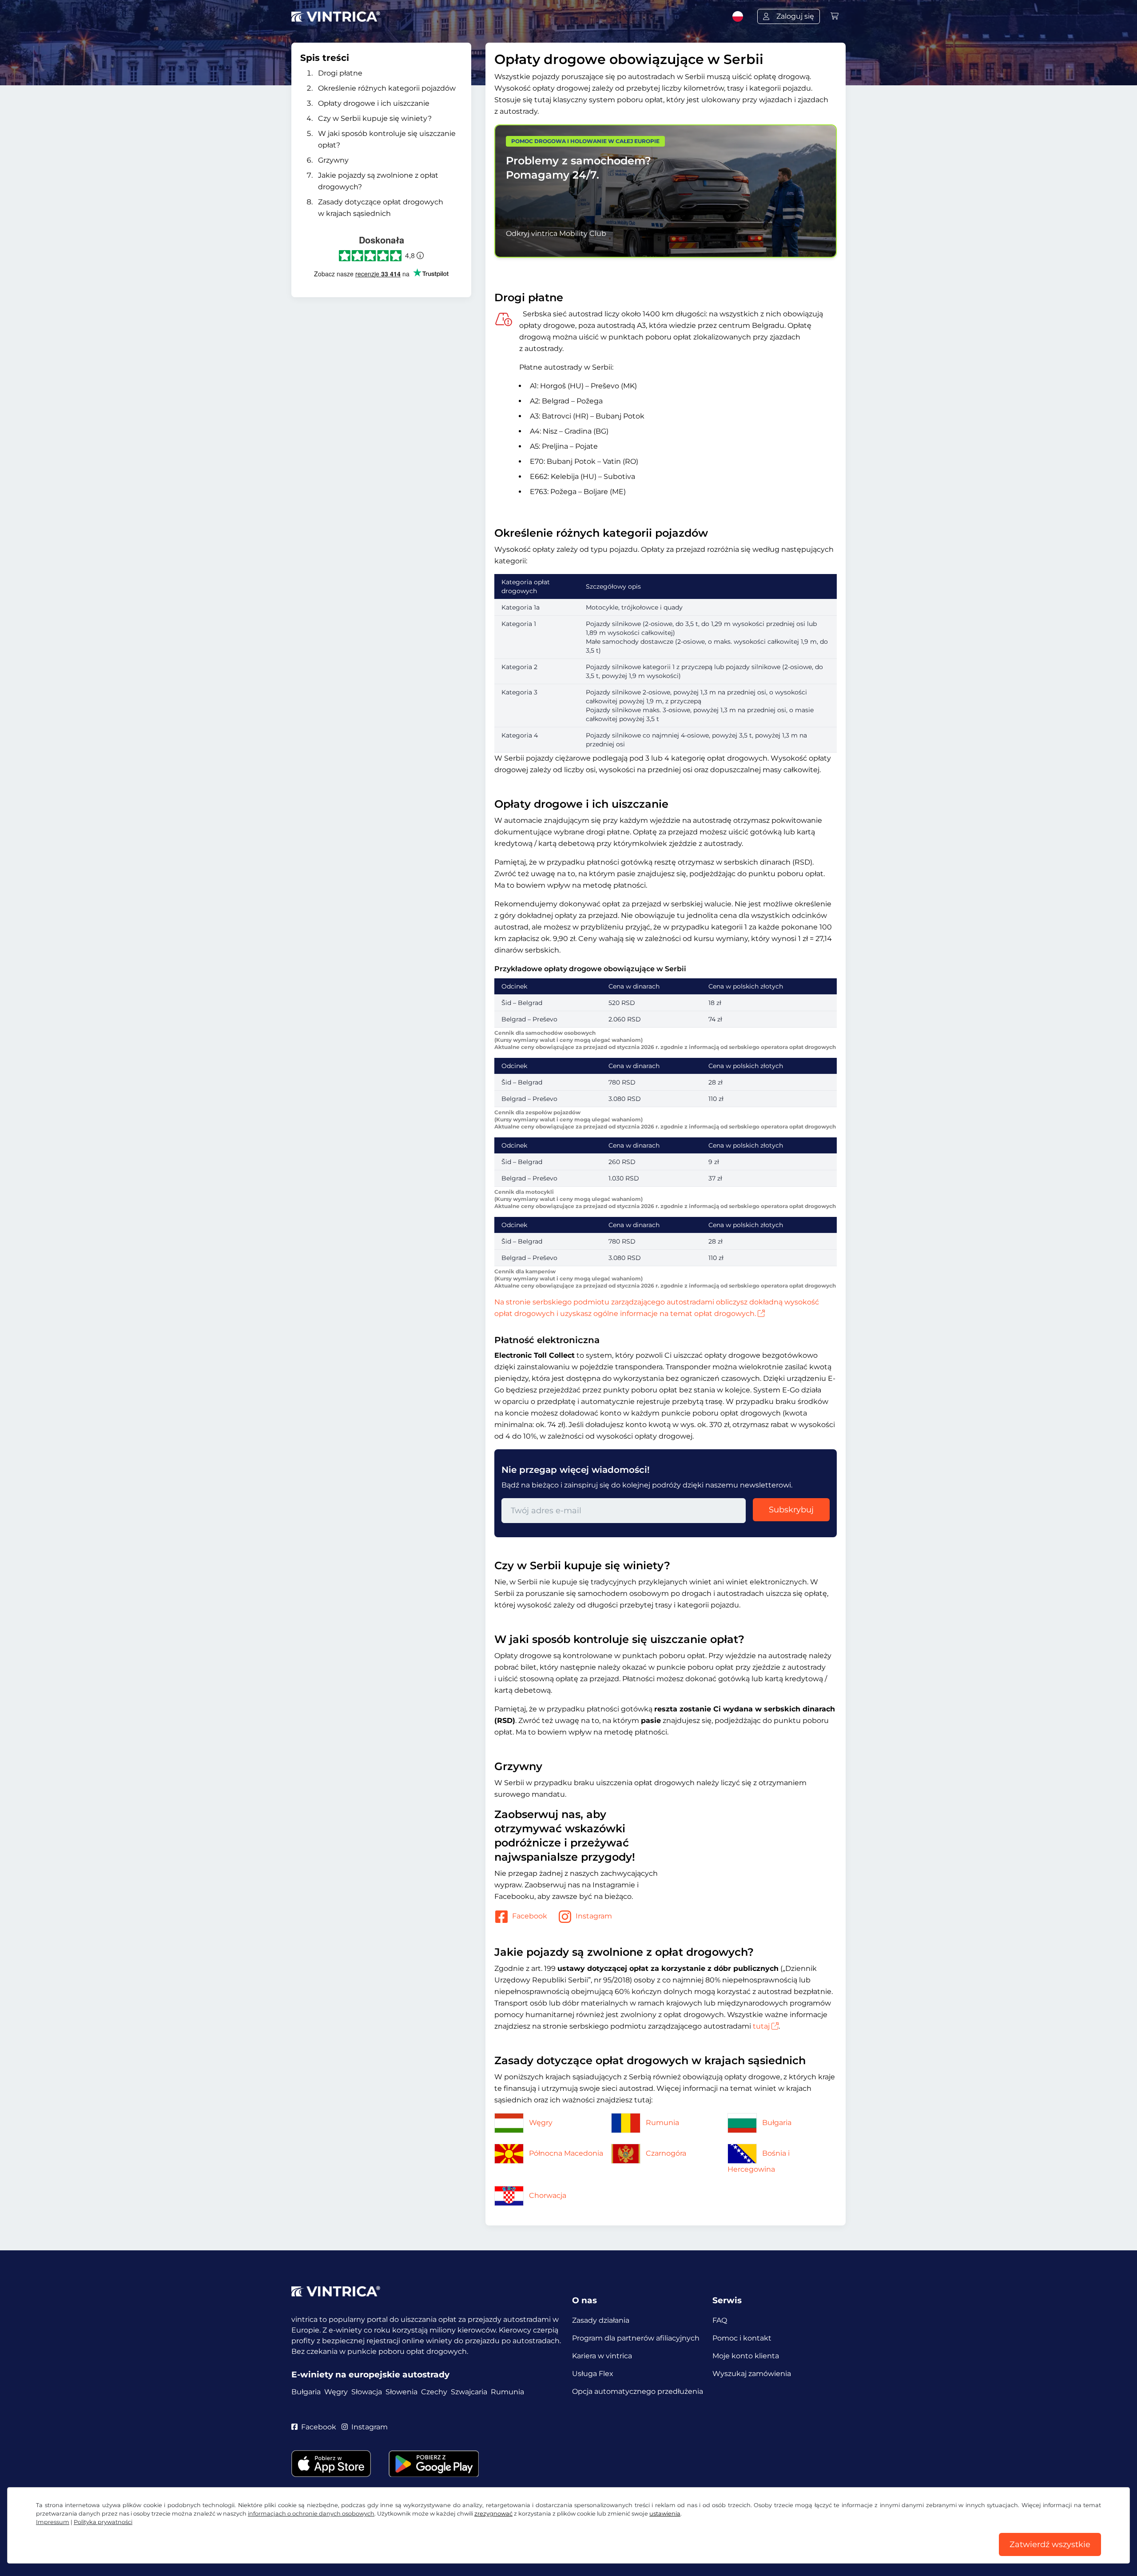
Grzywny (333, 160)
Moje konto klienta (746, 2356)
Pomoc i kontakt (742, 2338)
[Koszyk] (835, 16)
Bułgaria (777, 2123)
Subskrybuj (791, 1510)
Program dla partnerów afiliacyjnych (636, 2338)
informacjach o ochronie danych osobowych (311, 2514)
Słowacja (367, 2392)
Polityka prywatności (103, 2522)
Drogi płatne (340, 73)
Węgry (541, 2123)
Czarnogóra (666, 2153)
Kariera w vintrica (602, 2356)
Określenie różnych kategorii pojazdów (387, 88)
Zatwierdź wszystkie (1050, 2544)
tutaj (761, 2026)
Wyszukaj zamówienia (752, 2374)
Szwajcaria (469, 2392)
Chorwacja (548, 2195)
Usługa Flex (593, 2374)
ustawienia (665, 2514)
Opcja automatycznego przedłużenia (638, 2391)
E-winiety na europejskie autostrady (370, 2375)
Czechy (434, 2392)
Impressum (53, 2522)
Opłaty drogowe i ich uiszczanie (374, 103)
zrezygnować (493, 2514)
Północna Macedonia (566, 2153)
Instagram (594, 1916)
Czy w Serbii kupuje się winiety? (375, 118)
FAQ (720, 2320)
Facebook (530, 1916)
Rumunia (662, 2123)
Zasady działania (601, 2320)
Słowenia (402, 2392)
